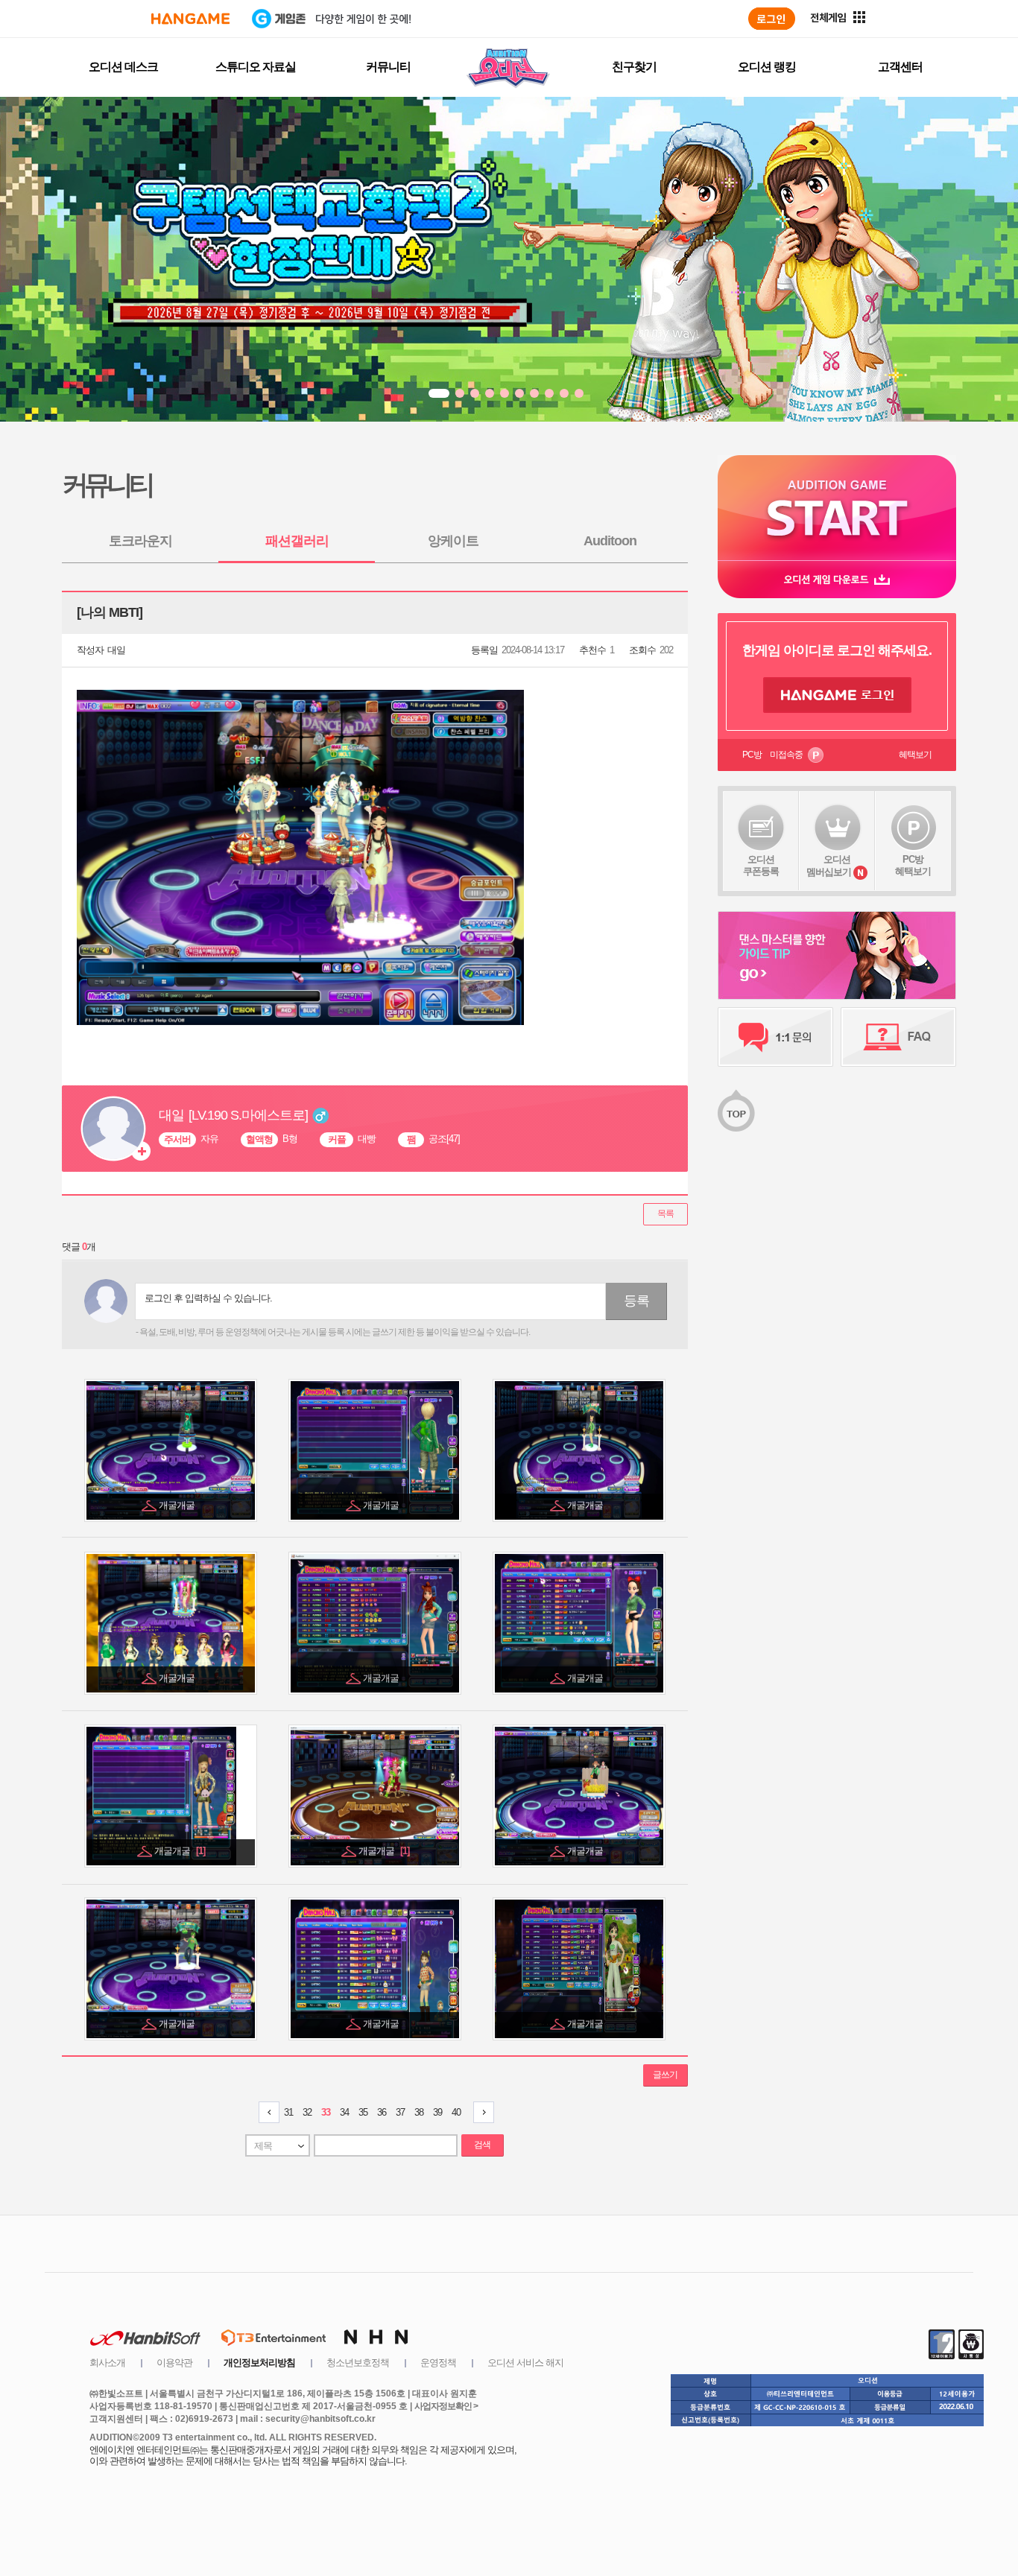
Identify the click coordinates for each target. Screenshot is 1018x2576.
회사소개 (107, 2363)
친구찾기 (634, 67)
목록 (666, 1214)
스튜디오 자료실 (256, 67)
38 (419, 2112)
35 (363, 2112)
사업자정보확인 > (446, 2406)
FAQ (898, 1037)
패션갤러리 (297, 541)
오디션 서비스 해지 (525, 2363)
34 (344, 2112)
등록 (636, 1301)
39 (437, 2112)
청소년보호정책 (358, 2363)
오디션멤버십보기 (829, 866)
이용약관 (174, 2363)
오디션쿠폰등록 (761, 865)
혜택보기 (915, 755)
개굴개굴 (178, 1505)
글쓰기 (665, 2075)
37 (400, 2112)
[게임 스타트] (837, 508)
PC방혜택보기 (913, 865)
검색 (482, 2145)
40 (456, 2112)
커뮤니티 (388, 67)
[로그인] (772, 19)
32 (307, 2112)
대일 (116, 650)
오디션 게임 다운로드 (837, 579)
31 (288, 2112)
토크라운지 (140, 541)
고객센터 (900, 67)
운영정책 (438, 2363)
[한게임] (190, 19)
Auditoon (610, 541)
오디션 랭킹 (767, 67)
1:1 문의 (775, 1037)
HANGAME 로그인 (837, 695)
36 (382, 2112)
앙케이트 (453, 541)
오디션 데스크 (123, 67)
